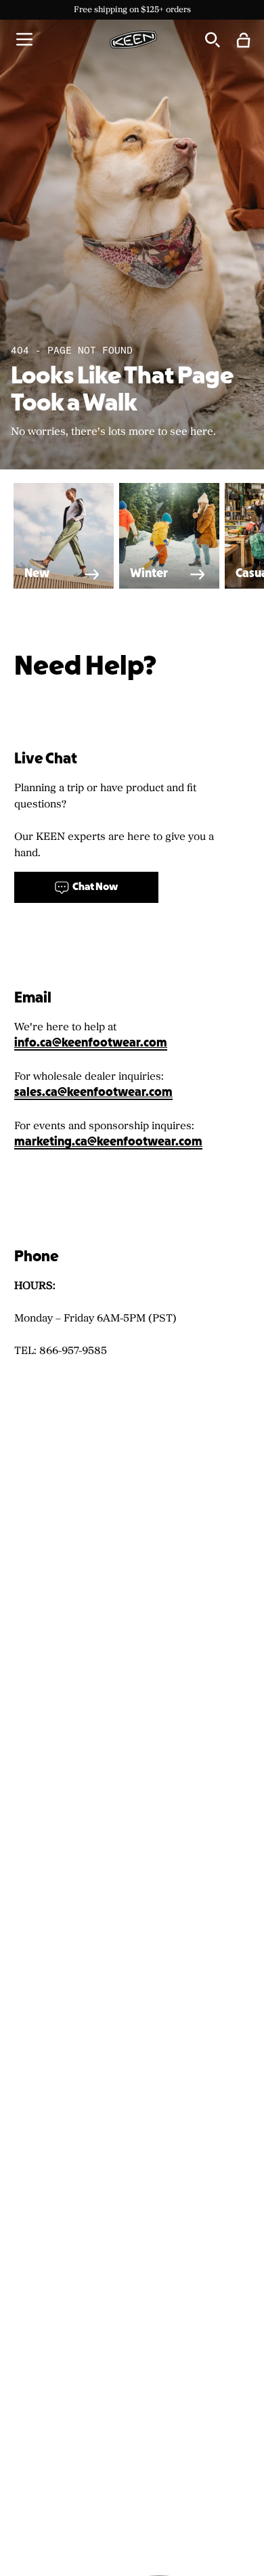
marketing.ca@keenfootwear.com (108, 1142)
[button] (24, 39)
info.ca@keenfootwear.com (91, 1043)
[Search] (212, 39)
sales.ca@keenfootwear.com (93, 1093)
